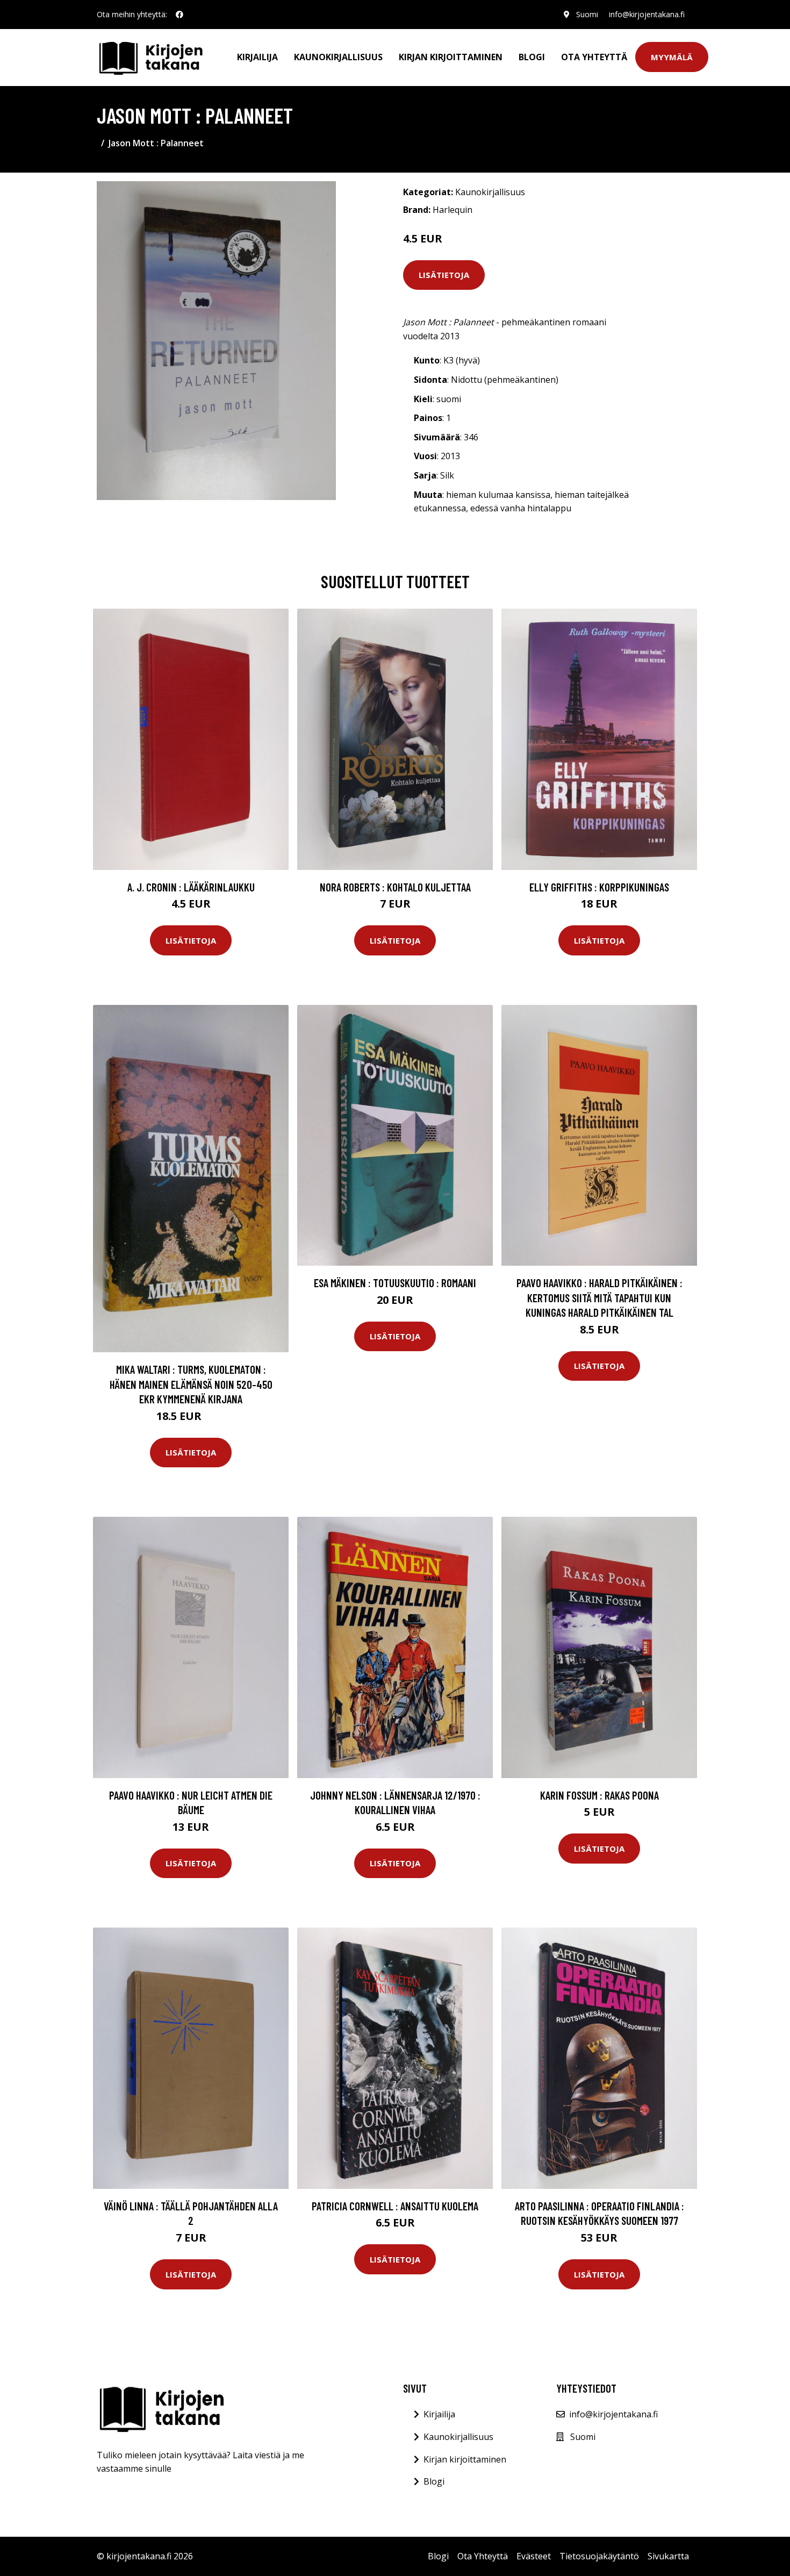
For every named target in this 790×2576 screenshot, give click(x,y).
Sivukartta (668, 2556)
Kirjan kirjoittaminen (451, 57)
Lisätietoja (444, 275)
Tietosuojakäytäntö (599, 2556)
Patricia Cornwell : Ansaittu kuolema (395, 2206)
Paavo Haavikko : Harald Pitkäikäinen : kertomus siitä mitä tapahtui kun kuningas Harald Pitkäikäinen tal (599, 1297)
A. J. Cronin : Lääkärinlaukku (191, 887)
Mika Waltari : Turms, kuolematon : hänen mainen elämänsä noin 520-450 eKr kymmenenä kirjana (191, 1384)
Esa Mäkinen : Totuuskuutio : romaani (395, 1283)
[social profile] (179, 15)
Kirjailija (257, 57)
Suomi (587, 14)
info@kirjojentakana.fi (647, 14)
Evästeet (534, 2556)
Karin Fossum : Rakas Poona (599, 1795)
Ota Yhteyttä (594, 57)
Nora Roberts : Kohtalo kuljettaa (395, 887)
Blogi (532, 57)
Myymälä (672, 57)
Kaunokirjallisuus (338, 57)
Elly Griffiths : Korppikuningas (599, 887)
